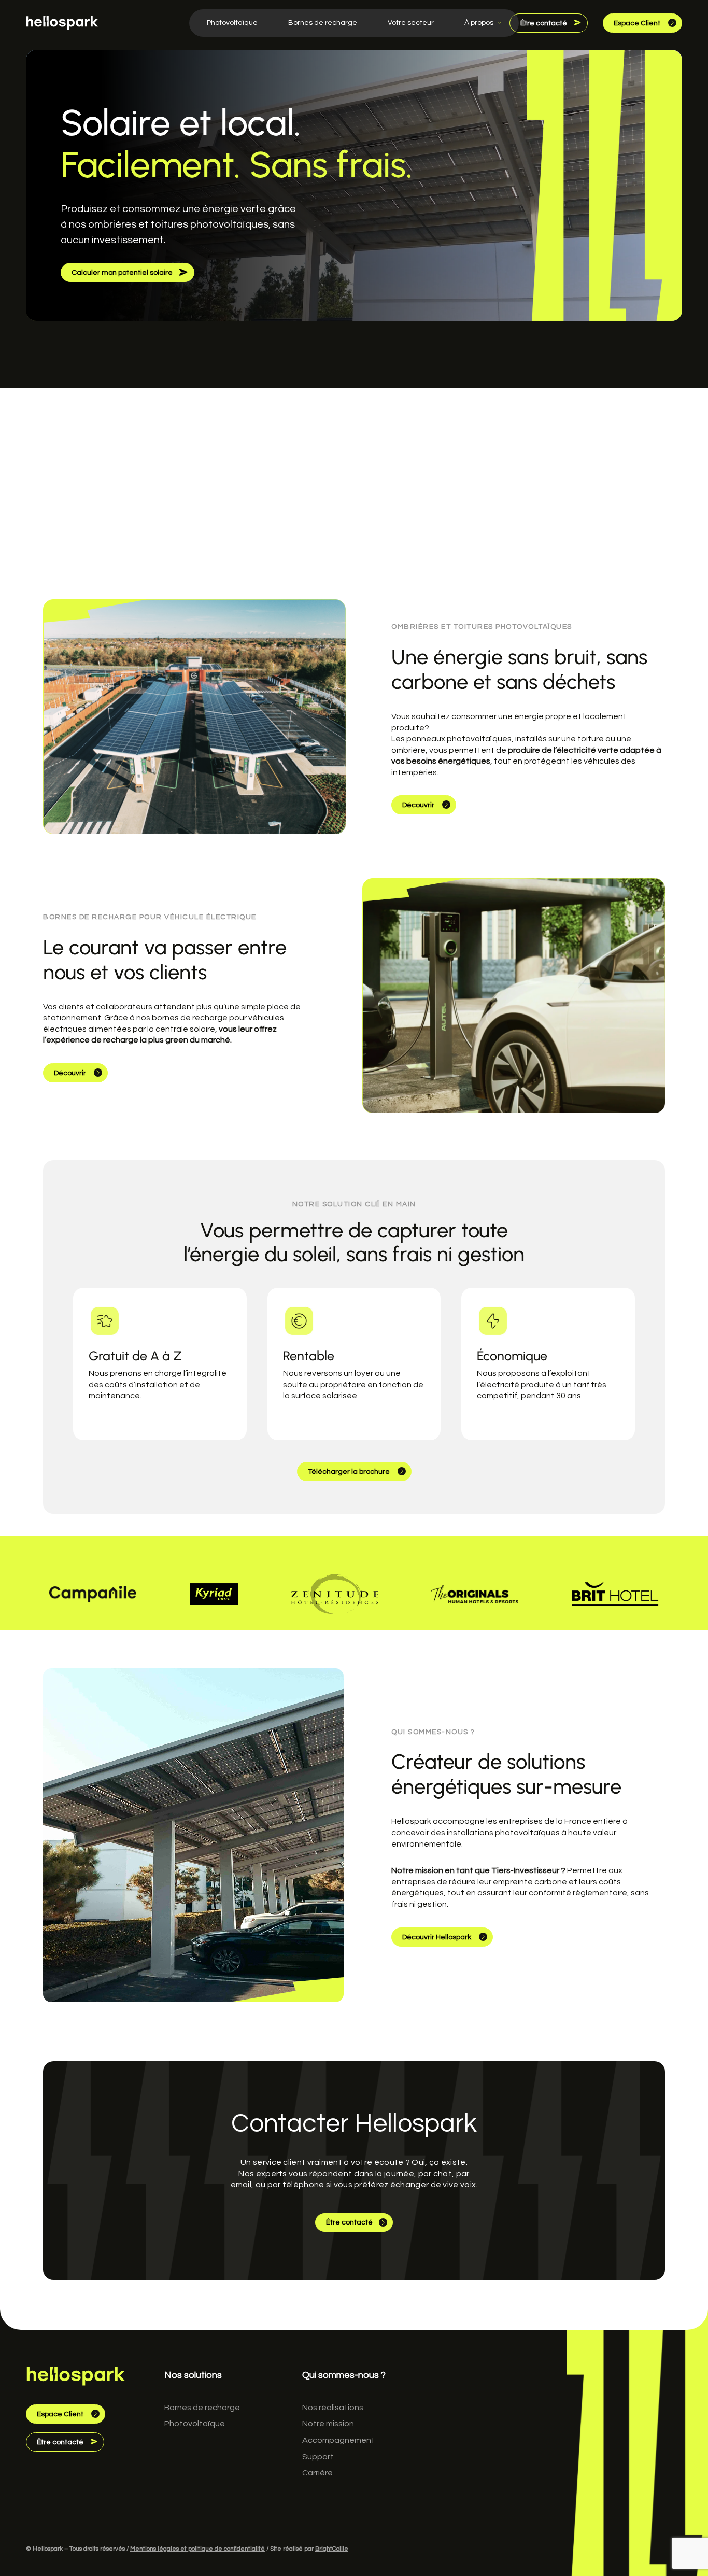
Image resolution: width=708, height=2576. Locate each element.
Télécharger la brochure (350, 1472)
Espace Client (638, 23)
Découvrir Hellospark (437, 1937)
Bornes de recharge (323, 23)
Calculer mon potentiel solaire (123, 273)
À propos (479, 23)
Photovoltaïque (232, 23)
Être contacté (544, 23)
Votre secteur (411, 23)
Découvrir (419, 805)
